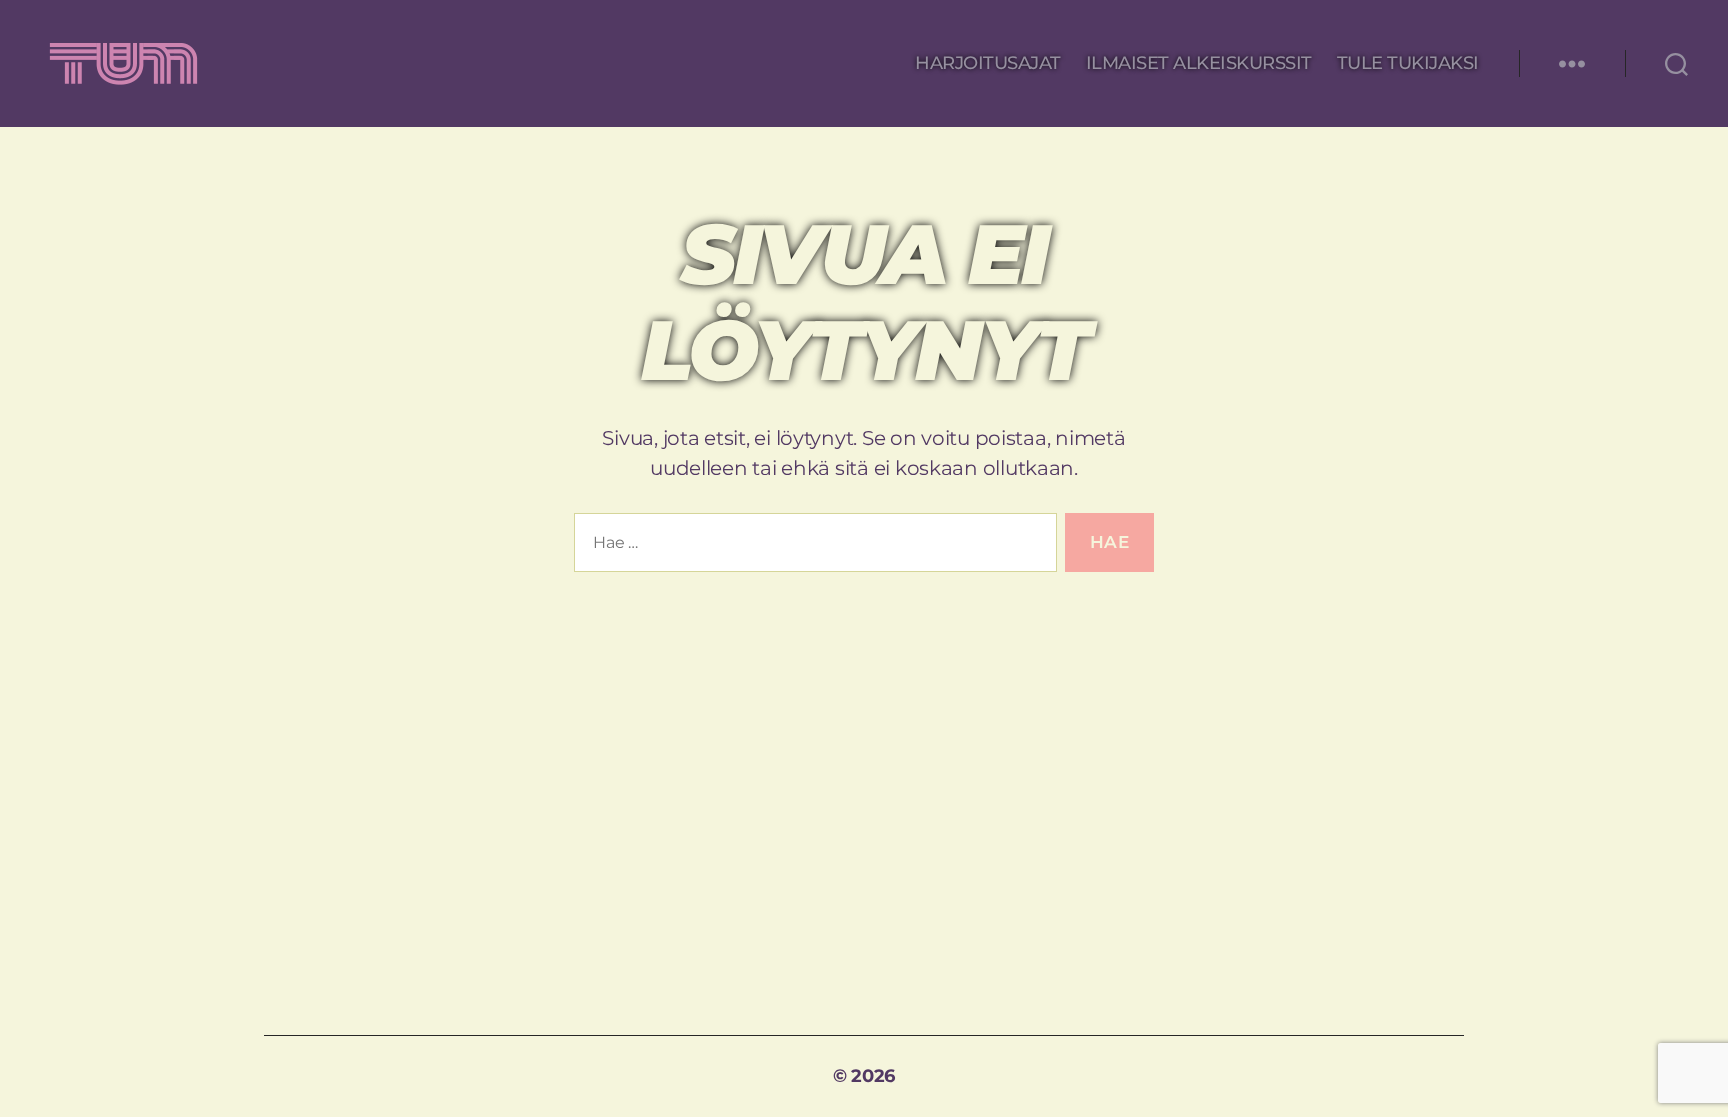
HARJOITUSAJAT (988, 63)
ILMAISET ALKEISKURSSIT (1199, 63)
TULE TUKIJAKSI (1408, 63)
